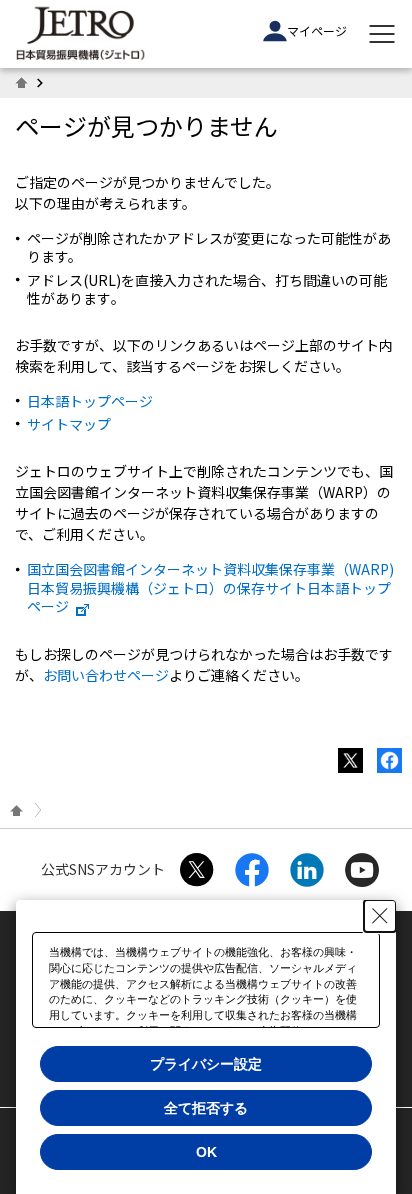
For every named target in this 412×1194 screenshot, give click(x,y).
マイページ (317, 30)
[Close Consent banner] (380, 916)
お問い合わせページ (106, 675)
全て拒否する (206, 1108)
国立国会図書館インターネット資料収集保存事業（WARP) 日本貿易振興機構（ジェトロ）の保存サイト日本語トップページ (210, 587)
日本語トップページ (90, 401)
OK (206, 1152)
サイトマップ (69, 424)
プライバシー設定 (206, 1064)
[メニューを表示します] (382, 34)
